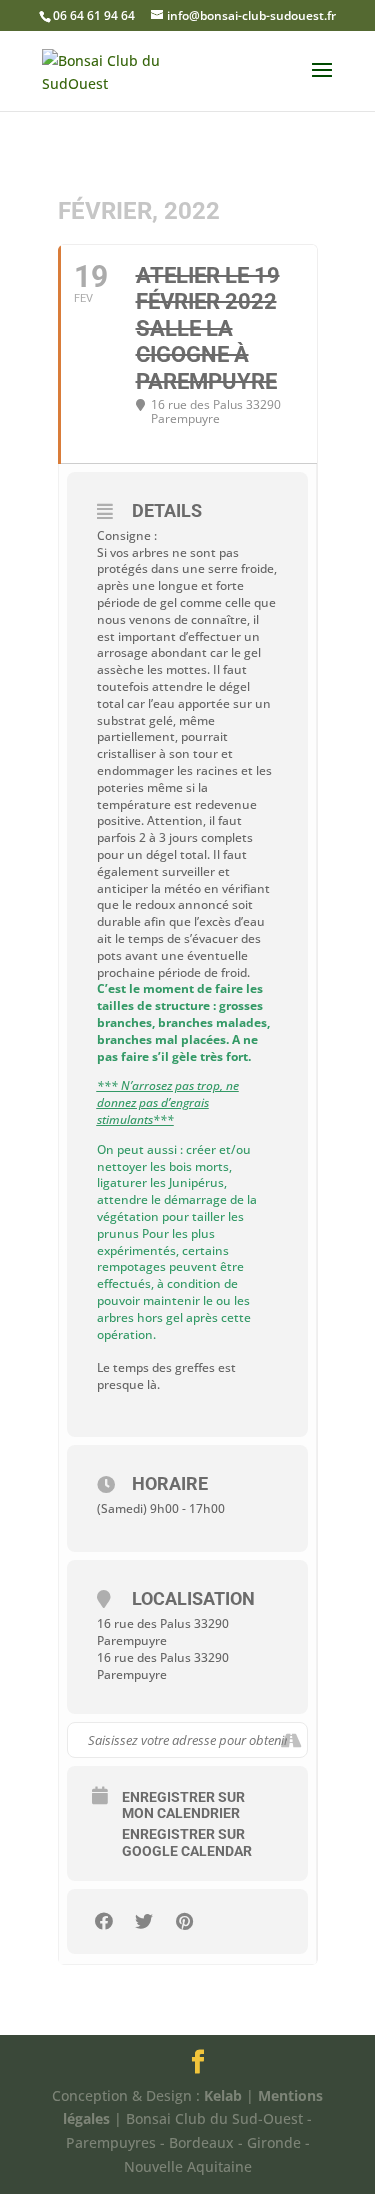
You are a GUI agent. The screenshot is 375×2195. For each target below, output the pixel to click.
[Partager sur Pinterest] (184, 1921)
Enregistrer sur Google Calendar (187, 1842)
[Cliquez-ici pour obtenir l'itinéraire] (291, 1740)
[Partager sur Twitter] (144, 1921)
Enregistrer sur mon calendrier (183, 1805)
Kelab (223, 2095)
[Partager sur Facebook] (104, 1921)
